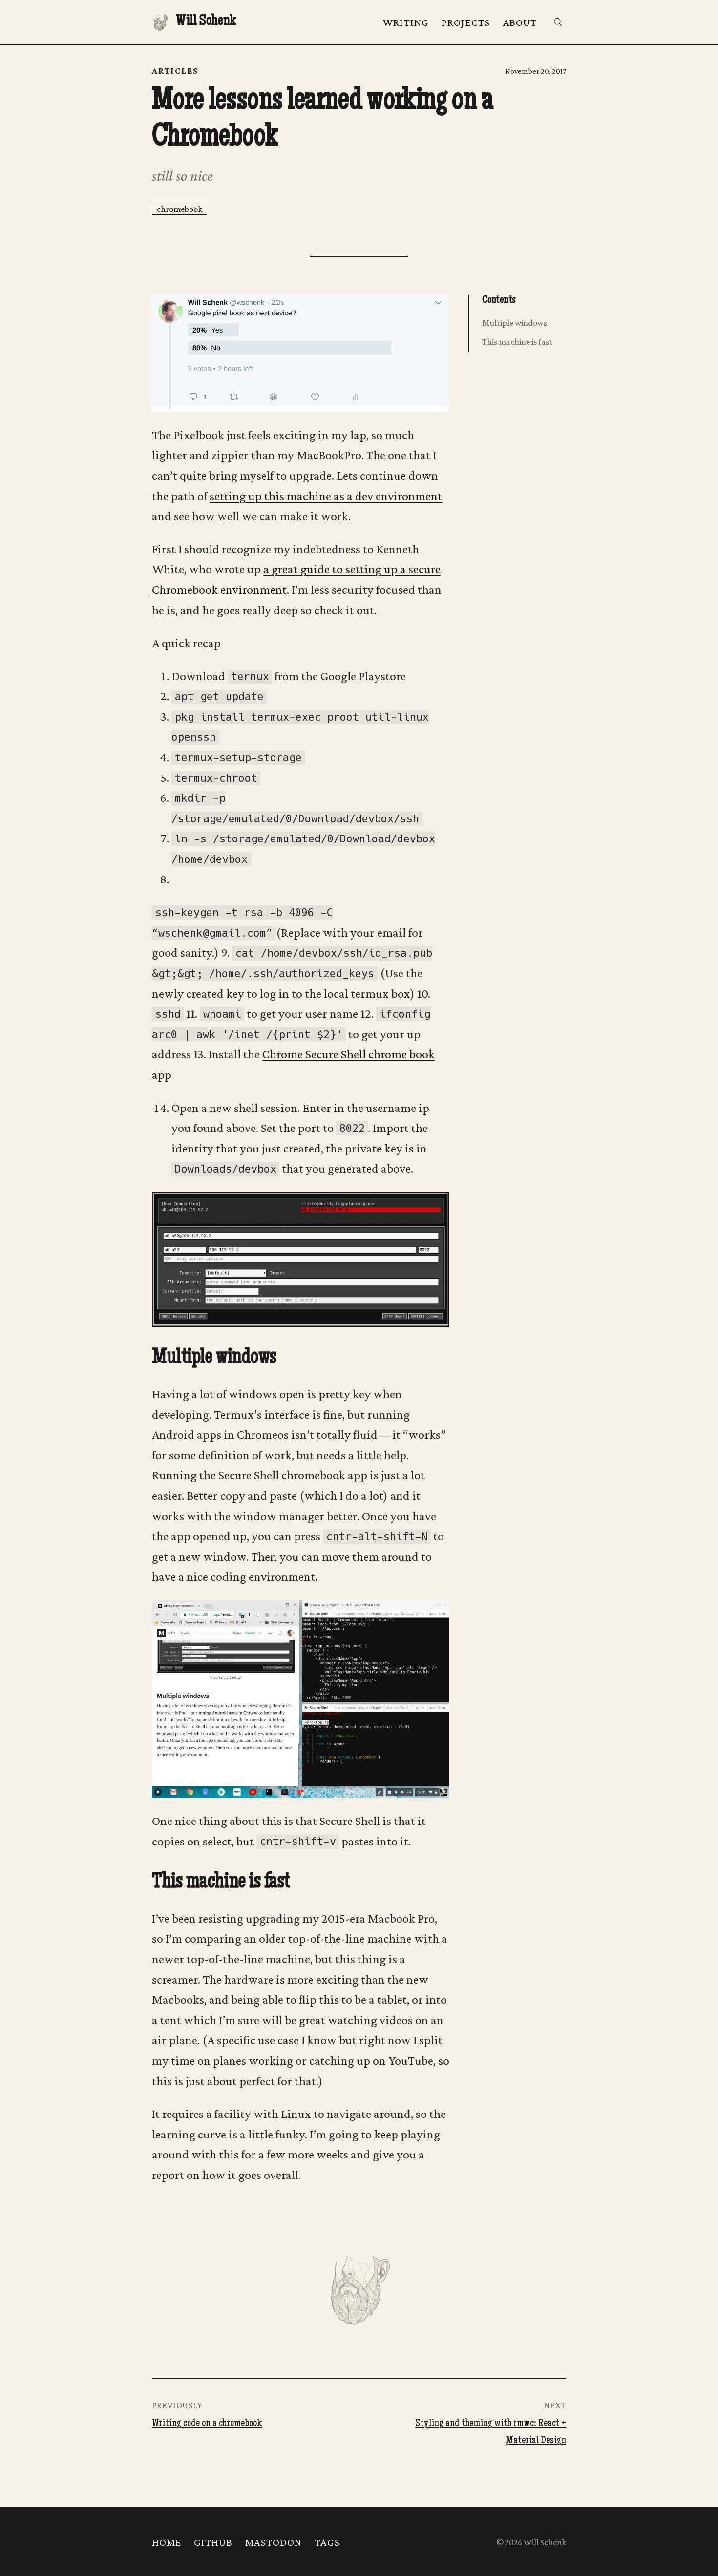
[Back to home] (359, 2288)
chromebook (179, 209)
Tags (327, 2542)
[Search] (558, 22)
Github (213, 2542)
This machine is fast (517, 342)
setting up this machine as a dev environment (326, 496)
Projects (466, 22)
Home (167, 2542)
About (520, 22)
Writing (406, 22)
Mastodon (274, 2542)
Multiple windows (515, 323)
